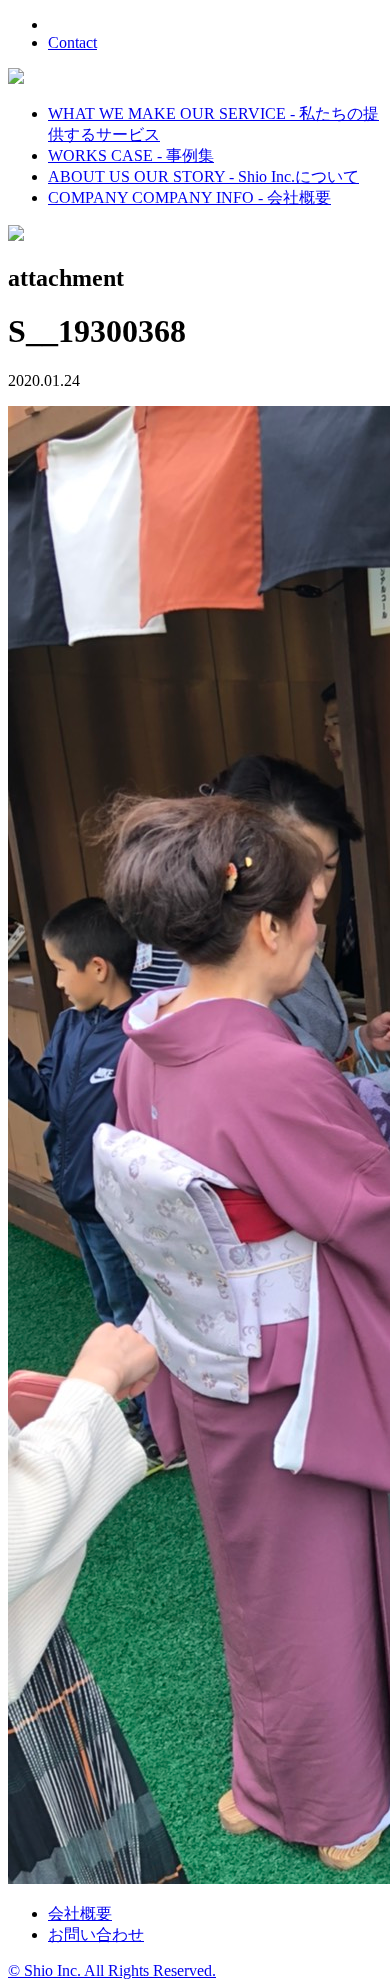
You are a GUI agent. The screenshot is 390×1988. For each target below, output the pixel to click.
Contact (72, 42)
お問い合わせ (96, 1934)
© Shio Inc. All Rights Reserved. (112, 1970)
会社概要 (80, 1913)
